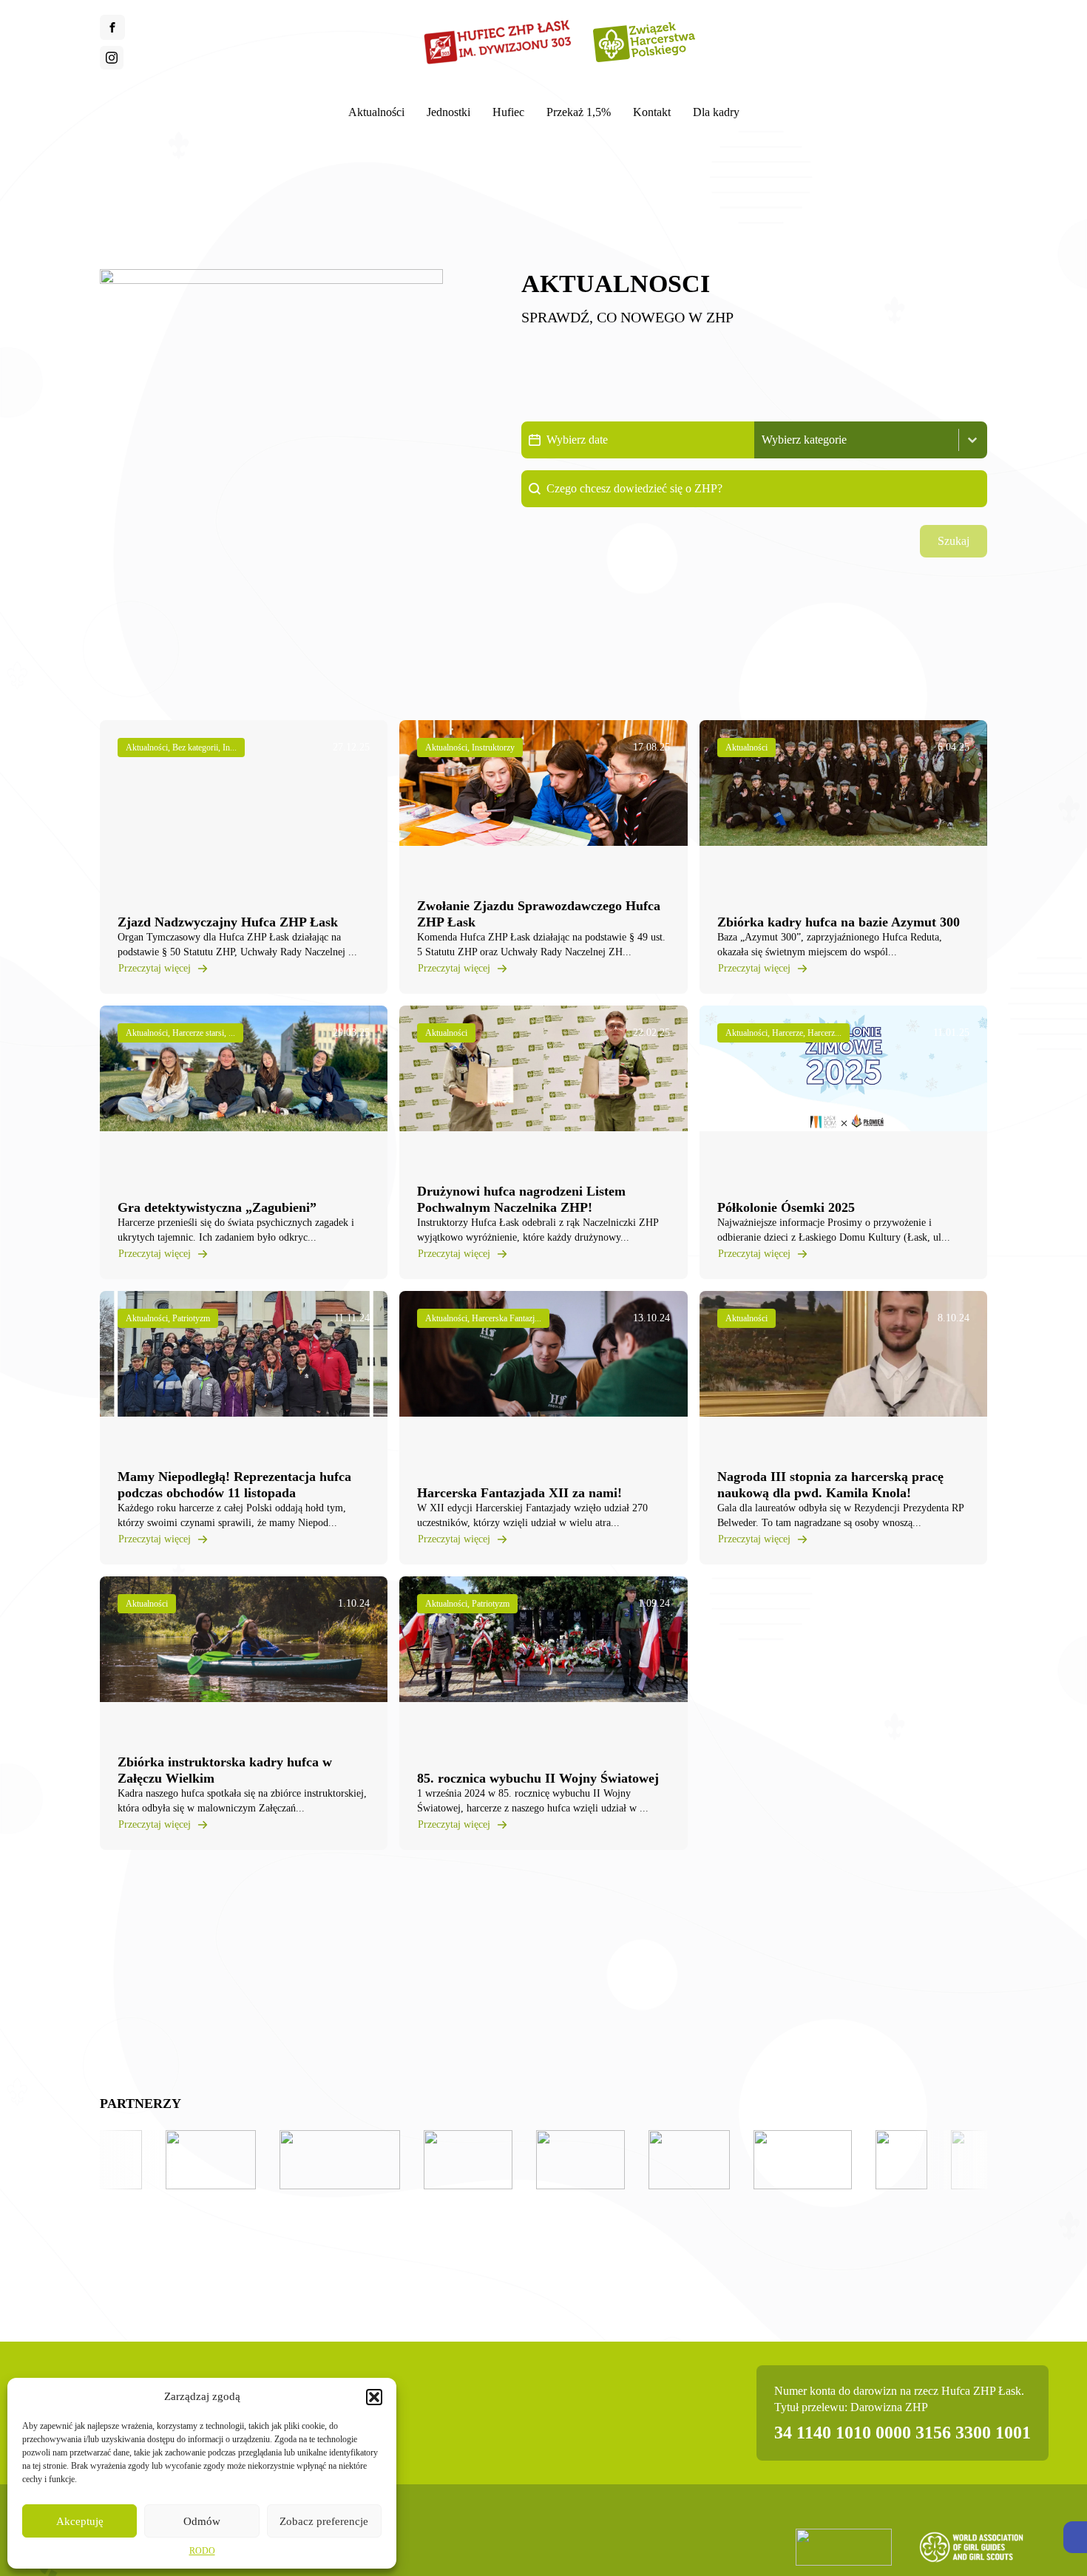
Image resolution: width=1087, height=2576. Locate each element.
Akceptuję (80, 2521)
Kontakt (652, 112)
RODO (202, 2551)
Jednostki (448, 112)
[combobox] (857, 440)
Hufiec (508, 112)
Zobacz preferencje (324, 2521)
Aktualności (376, 112)
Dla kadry (716, 112)
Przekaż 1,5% (579, 112)
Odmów (202, 2521)
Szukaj (954, 541)
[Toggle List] (972, 440)
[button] (1075, 2537)
